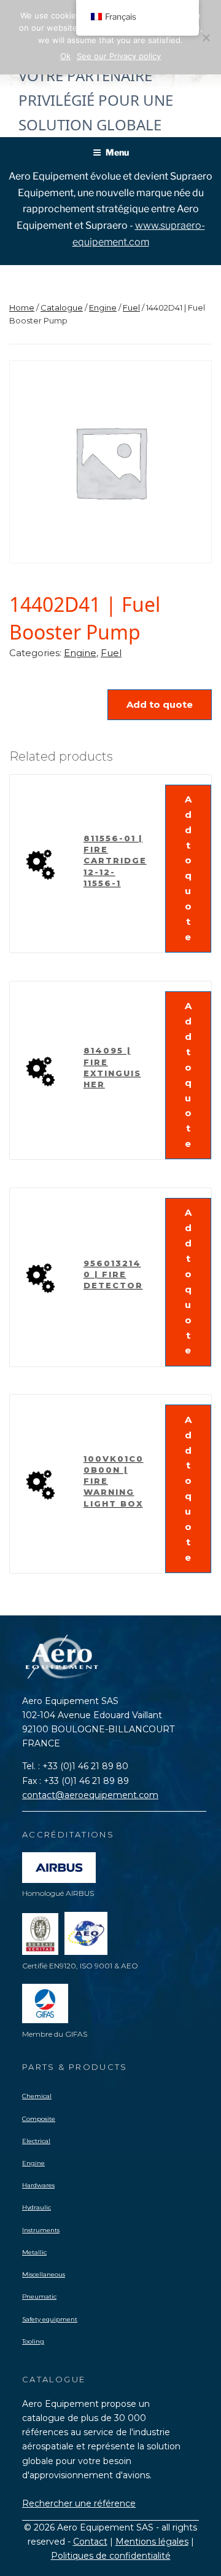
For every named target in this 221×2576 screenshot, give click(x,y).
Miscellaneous (44, 2274)
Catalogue (62, 307)
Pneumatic (39, 2297)
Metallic (34, 2252)
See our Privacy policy (119, 56)
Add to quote (160, 704)
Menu (117, 152)
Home (22, 307)
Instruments (41, 2230)
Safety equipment (50, 2319)
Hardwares (38, 2185)
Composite (39, 2119)
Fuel (131, 307)
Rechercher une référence (79, 2503)
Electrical (36, 2141)
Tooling (33, 2341)
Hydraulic (37, 2207)
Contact (90, 2542)
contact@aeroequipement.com (90, 1795)
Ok (65, 56)
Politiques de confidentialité (111, 2556)
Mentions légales (152, 2542)
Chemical (37, 2096)
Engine (103, 307)
